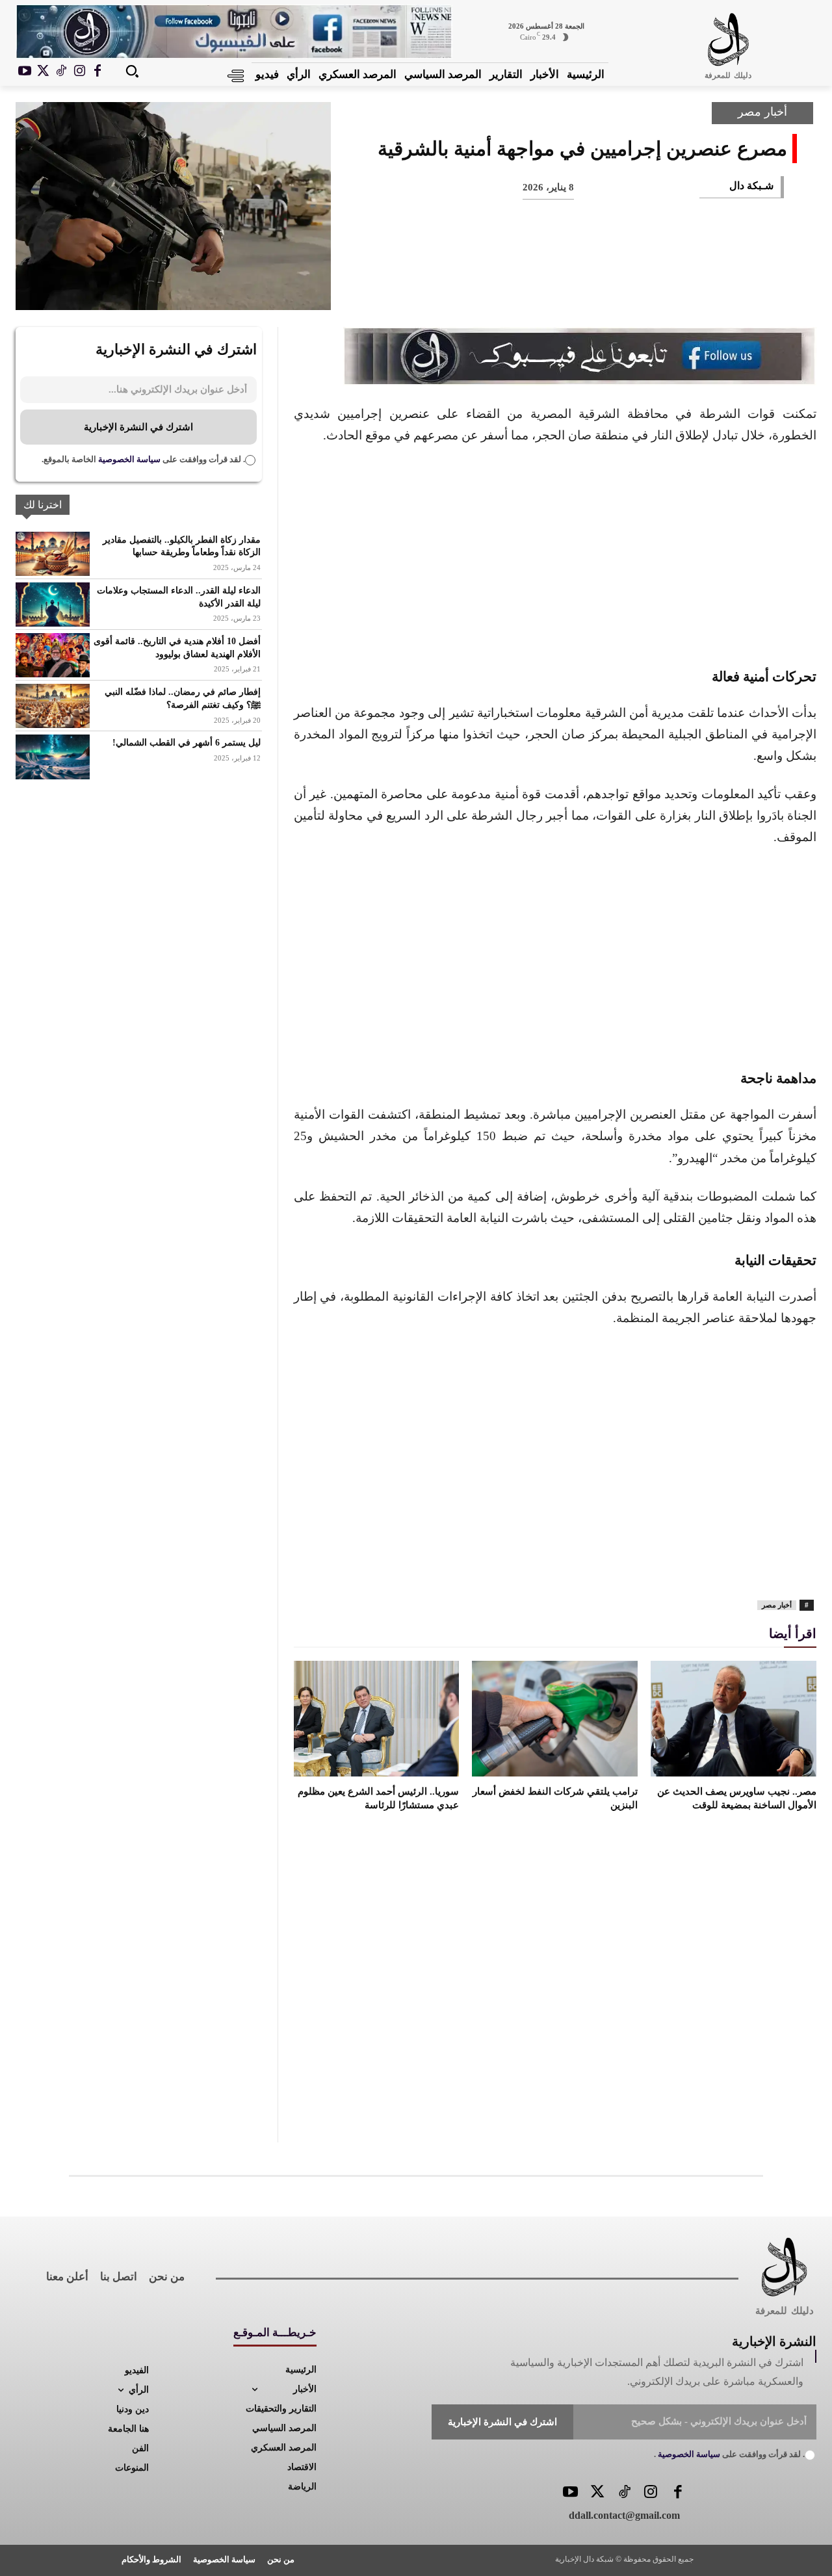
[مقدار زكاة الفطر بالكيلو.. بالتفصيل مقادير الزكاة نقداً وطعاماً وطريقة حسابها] (53, 554)
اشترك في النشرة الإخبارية (138, 427)
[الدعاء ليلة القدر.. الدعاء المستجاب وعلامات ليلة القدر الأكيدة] (53, 605)
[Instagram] (79, 72)
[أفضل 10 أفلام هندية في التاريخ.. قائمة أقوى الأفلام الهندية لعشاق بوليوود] (53, 655)
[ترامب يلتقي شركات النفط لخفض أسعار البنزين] (555, 1719)
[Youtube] (25, 72)
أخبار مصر (762, 112)
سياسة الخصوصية (128, 459)
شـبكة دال (751, 186)
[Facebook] (97, 72)
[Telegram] (550, 288)
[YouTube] (570, 2493)
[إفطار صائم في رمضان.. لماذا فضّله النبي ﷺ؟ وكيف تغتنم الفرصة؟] (53, 706)
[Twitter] (597, 2493)
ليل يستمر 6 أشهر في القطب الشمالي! (187, 743)
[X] (43, 72)
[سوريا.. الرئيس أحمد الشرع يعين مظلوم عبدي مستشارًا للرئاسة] (377, 1719)
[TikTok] (61, 72)
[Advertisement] (555, 554)
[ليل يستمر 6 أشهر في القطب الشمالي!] (53, 757)
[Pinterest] (679, 288)
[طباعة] (593, 288)
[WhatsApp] (636, 288)
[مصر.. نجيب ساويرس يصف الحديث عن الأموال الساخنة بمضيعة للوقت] (734, 1719)
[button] (132, 71)
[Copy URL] (507, 288)
